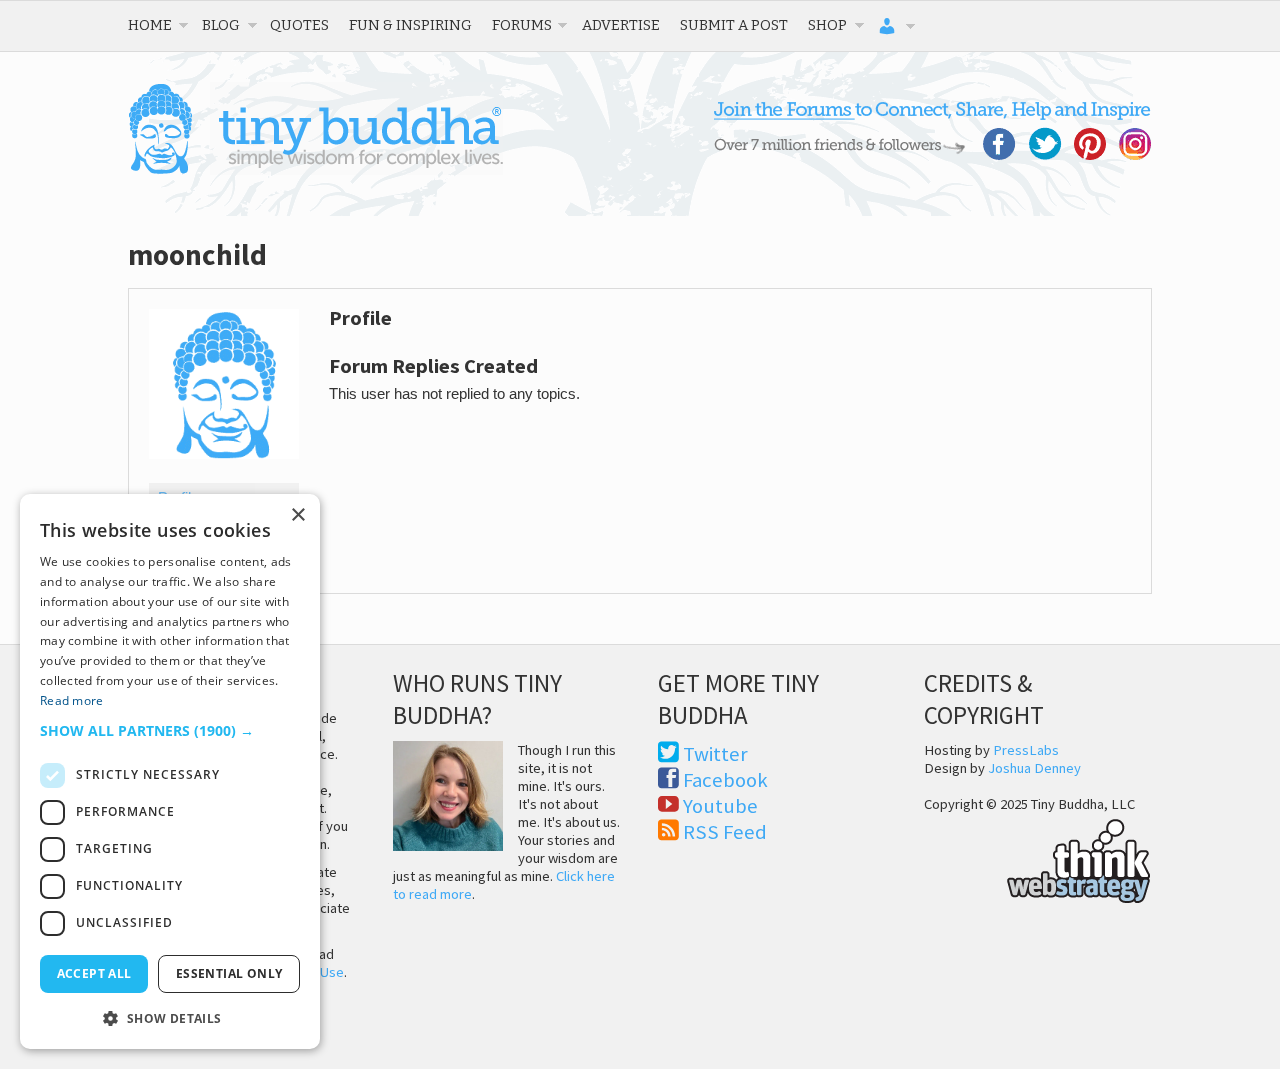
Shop (827, 25)
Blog (221, 25)
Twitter (715, 754)
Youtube (720, 806)
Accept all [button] (94, 973)
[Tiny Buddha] (315, 170)
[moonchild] (224, 474)
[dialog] (170, 771)
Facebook (725, 780)
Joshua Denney (1034, 768)
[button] (170, 730)
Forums (522, 25)
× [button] (297, 515)
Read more (72, 700)
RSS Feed (725, 832)
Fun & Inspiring (410, 25)
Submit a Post (734, 25)
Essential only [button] (229, 973)
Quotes (299, 25)
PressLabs (1026, 750)
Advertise (621, 25)
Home (150, 25)
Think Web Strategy (1037, 858)
